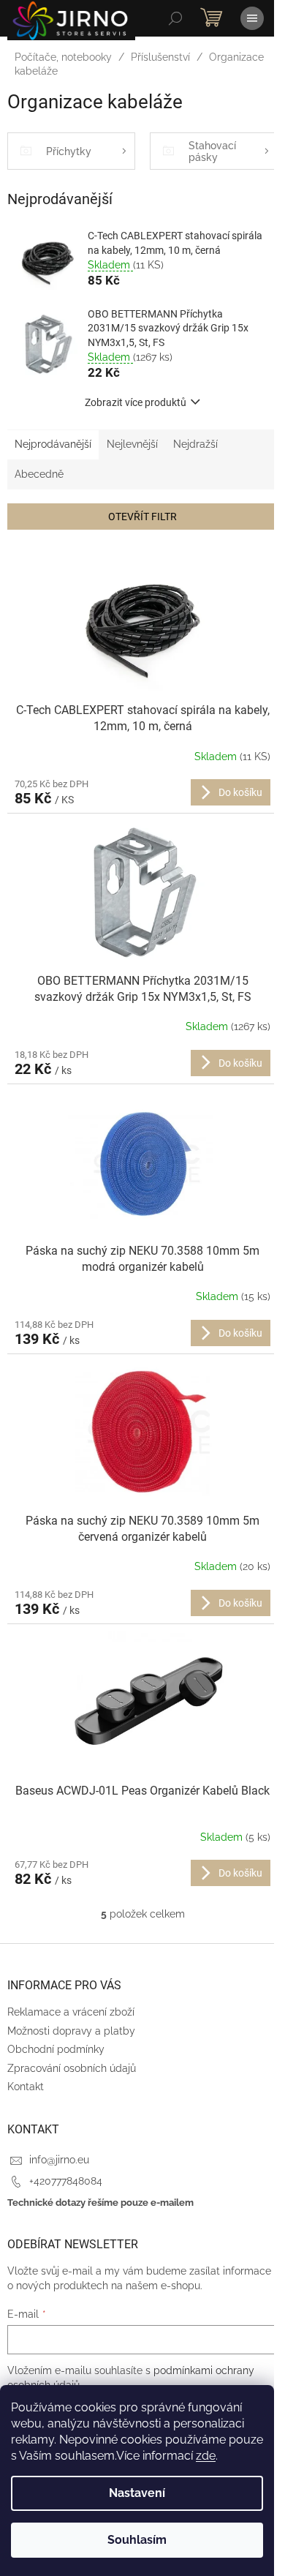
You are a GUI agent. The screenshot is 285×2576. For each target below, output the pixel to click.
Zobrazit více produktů (136, 402)
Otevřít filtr (142, 517)
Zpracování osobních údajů (72, 2068)
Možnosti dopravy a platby (71, 2031)
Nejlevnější (132, 444)
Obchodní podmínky (56, 2049)
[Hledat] (175, 18)
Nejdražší (195, 444)
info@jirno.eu (59, 2160)
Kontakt (26, 2087)
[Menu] (252, 18)
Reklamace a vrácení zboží (71, 2012)
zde (206, 2456)
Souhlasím (137, 2540)
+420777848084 (66, 2181)
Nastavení (137, 2493)
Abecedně (39, 474)
